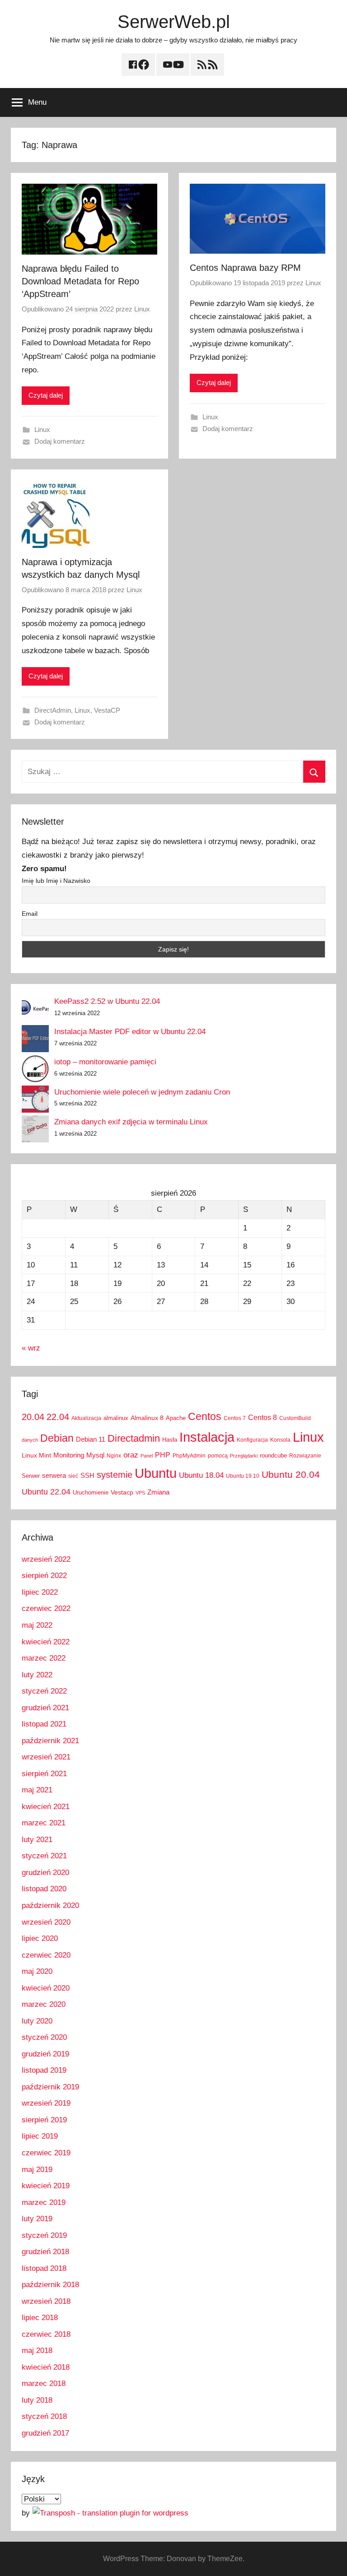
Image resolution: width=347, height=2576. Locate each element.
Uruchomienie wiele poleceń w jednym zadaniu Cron (142, 1092)
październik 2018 (50, 2285)
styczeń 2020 (44, 2037)
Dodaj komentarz (60, 441)
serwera (54, 1476)
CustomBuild (295, 1418)
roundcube (273, 1455)
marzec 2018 (44, 2383)
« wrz (31, 1348)
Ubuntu (156, 1473)
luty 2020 (37, 2021)
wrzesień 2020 (46, 1922)
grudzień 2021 (45, 1708)
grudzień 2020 (45, 1873)
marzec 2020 (44, 2004)
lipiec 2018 (40, 2318)
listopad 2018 (44, 2268)
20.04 (33, 1417)
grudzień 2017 (45, 2433)
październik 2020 (50, 1905)
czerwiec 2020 (46, 1955)
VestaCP (107, 710)
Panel (147, 1456)
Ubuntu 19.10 (243, 1476)
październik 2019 (50, 2087)
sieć (73, 1476)
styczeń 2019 (44, 2235)
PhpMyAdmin (189, 1456)
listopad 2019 (44, 2070)
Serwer (31, 1476)
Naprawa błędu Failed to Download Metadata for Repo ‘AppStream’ (80, 281)
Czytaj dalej (46, 395)
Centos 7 (235, 1418)
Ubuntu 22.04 (46, 1492)
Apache (176, 1418)
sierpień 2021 (44, 1774)
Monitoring (69, 1455)
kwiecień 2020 (46, 1988)
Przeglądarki (244, 1456)
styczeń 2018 (44, 2416)
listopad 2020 (44, 1889)
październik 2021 (50, 1741)
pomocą (218, 1456)
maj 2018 (37, 2351)
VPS (140, 1493)
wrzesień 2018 (46, 2301)
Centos (205, 1416)
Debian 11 (91, 1439)
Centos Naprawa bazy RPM (245, 268)
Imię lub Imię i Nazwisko (56, 881)
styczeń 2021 (44, 1856)
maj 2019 (37, 2170)
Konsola (280, 1440)
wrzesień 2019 (46, 2103)
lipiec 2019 (40, 2136)
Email (30, 914)
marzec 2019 (44, 2202)
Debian (57, 1438)
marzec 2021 (44, 1823)
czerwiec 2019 (46, 2153)
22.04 (58, 1417)
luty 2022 (37, 1675)
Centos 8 (263, 1417)
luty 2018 (37, 2400)
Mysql (95, 1455)
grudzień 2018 (45, 2252)
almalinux (116, 1418)
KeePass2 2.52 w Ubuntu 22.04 (107, 1001)
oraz (131, 1455)
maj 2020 (37, 1971)
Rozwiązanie (305, 1456)
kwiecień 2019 (46, 2186)
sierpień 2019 (44, 2120)
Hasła (170, 1440)
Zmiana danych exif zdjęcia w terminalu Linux (131, 1122)
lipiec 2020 (40, 1938)
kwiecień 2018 (46, 2367)
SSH (87, 1475)
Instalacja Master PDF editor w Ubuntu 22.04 (130, 1032)
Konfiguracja (252, 1440)
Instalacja (207, 1437)
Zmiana (158, 1492)
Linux (142, 309)
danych (30, 1440)
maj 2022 (37, 1625)
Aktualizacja (86, 1418)
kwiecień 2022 (46, 1642)
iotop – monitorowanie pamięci (105, 1062)
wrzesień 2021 (46, 1757)
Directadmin (134, 1438)
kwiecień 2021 (46, 1807)
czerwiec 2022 (46, 1608)
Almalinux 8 (147, 1418)
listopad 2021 (44, 1724)
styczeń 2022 (44, 1691)
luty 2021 (37, 1840)
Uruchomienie (91, 1492)
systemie (115, 1475)
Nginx (114, 1456)
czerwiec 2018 (46, 2334)
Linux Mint (36, 1455)
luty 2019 (37, 2219)
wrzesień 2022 (46, 1559)
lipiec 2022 (40, 1592)
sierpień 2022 (44, 1576)
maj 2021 (37, 1790)
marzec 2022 (44, 1658)
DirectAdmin (53, 710)
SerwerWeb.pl (174, 22)
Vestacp (122, 1492)
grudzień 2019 (45, 2054)
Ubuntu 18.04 (201, 1475)
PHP (163, 1455)
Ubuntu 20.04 (291, 1474)
